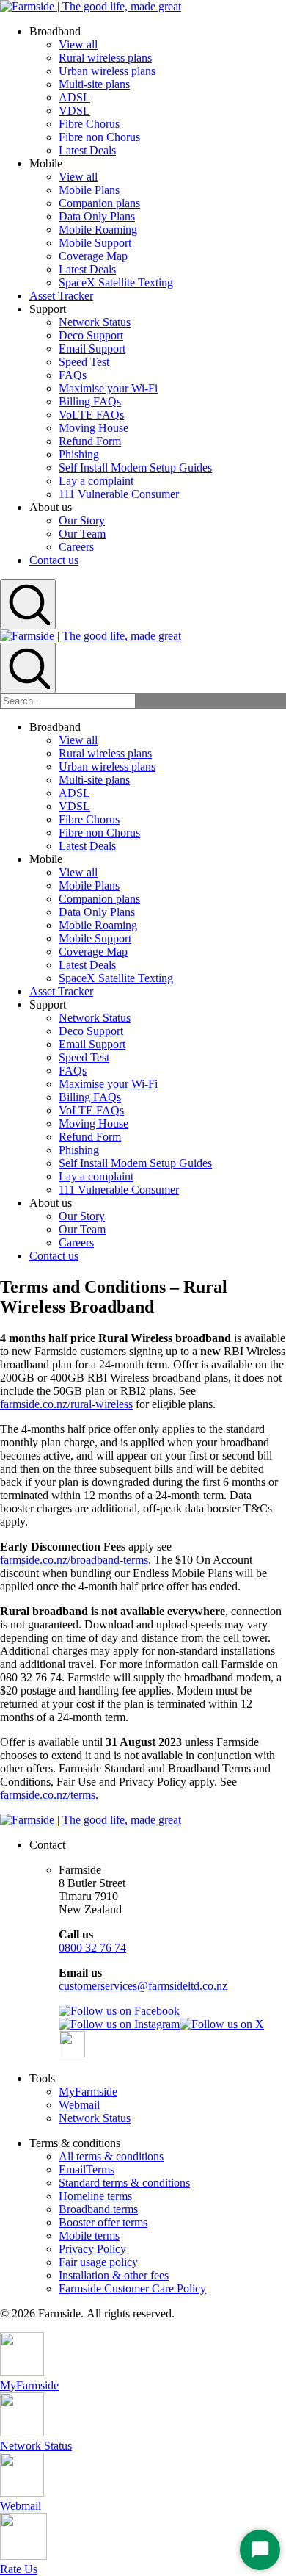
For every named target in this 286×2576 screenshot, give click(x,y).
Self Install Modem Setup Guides (135, 468)
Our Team (82, 534)
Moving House (93, 428)
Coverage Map (93, 256)
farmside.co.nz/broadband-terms (74, 1560)
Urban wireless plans (107, 71)
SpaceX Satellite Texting (116, 282)
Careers (76, 547)
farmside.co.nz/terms (48, 1795)
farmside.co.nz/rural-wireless (66, 1404)
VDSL (74, 111)
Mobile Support (95, 243)
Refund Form (90, 441)
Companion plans (99, 203)
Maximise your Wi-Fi (108, 388)
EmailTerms (87, 2169)
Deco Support (91, 335)
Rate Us (19, 2569)
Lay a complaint (96, 481)
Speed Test (84, 362)
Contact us (54, 560)
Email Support (92, 349)
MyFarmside (88, 2092)
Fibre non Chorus (99, 137)
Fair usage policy (98, 2262)
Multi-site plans (94, 84)
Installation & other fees (114, 2275)
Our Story (82, 520)
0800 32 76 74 (92, 1948)
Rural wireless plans (105, 58)
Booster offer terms (103, 2222)
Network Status (95, 322)
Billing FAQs (90, 401)
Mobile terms (89, 2236)
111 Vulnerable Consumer (119, 494)
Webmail (79, 2105)
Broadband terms (98, 2209)
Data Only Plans (97, 216)
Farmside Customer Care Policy (132, 2288)
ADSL (74, 97)
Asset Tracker (61, 296)
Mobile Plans (89, 190)
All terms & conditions (111, 2156)
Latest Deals (87, 150)
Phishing (79, 454)
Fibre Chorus (89, 124)
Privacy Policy (92, 2249)
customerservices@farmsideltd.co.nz (143, 1986)
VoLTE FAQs (91, 415)
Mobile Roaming (98, 230)
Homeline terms (95, 2196)
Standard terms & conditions (124, 2183)
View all (78, 44)
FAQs (73, 375)
